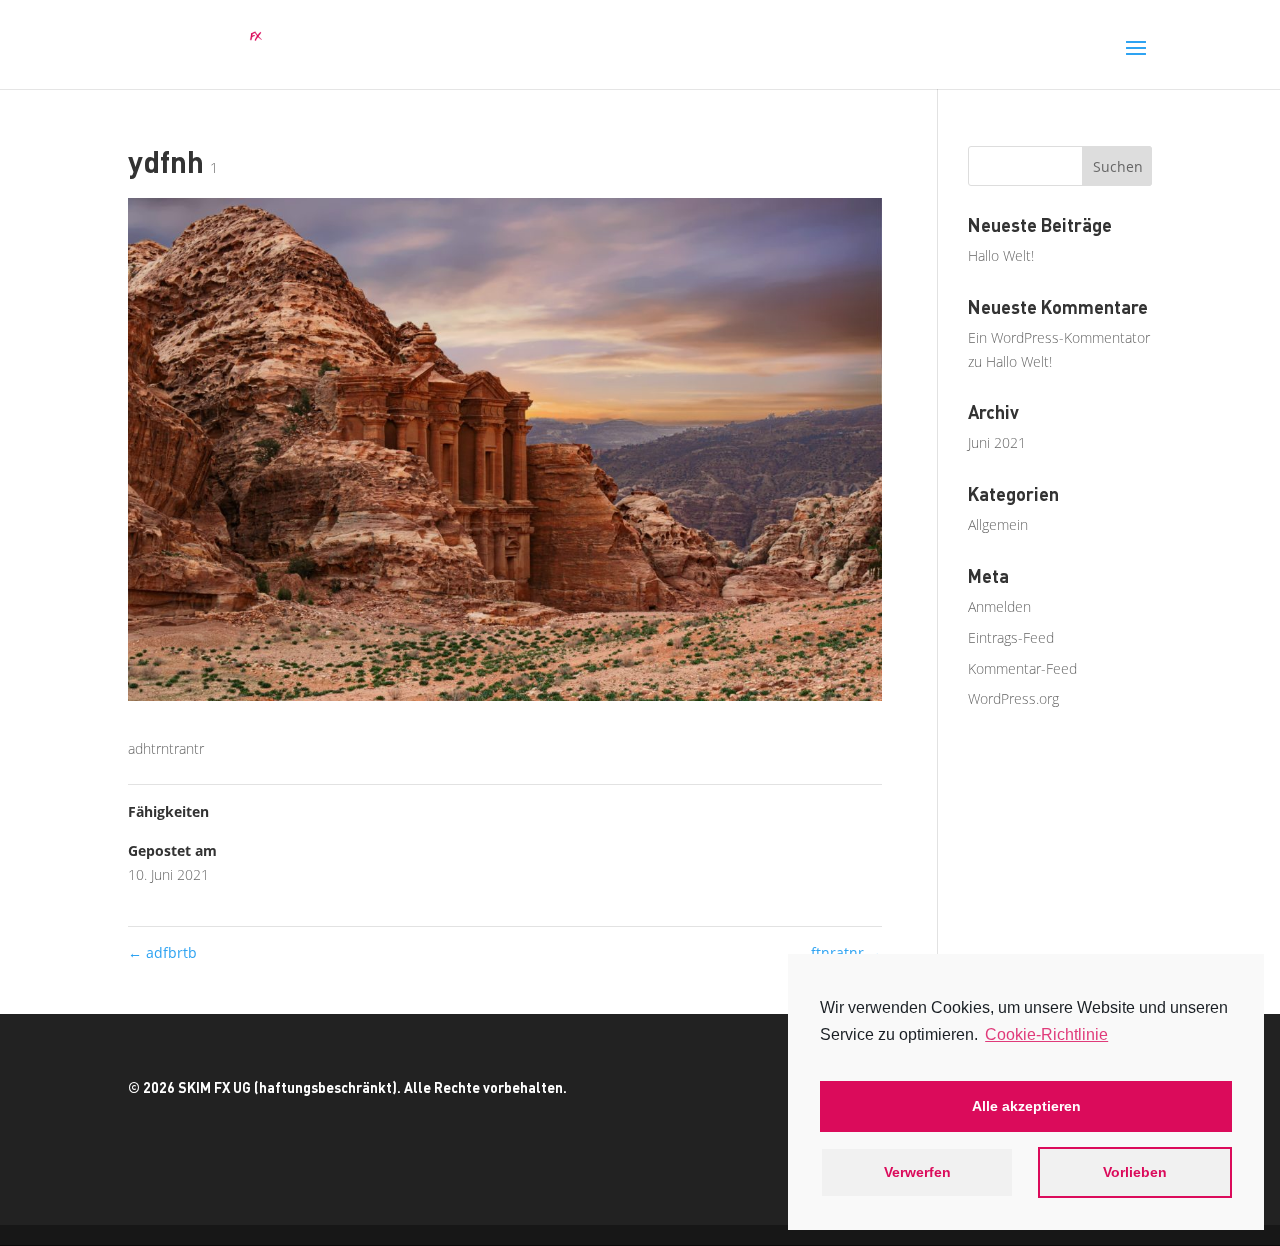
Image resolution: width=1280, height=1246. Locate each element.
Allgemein (998, 524)
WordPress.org (1013, 698)
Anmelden (999, 606)
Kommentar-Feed (1022, 668)
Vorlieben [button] (1135, 1172)
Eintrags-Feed (1011, 637)
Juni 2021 (997, 442)
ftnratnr (846, 952)
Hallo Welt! (1001, 255)
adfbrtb (162, 952)
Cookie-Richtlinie (1046, 1034)
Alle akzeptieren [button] (1026, 1106)
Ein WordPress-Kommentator (1059, 337)
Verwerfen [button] (917, 1172)
